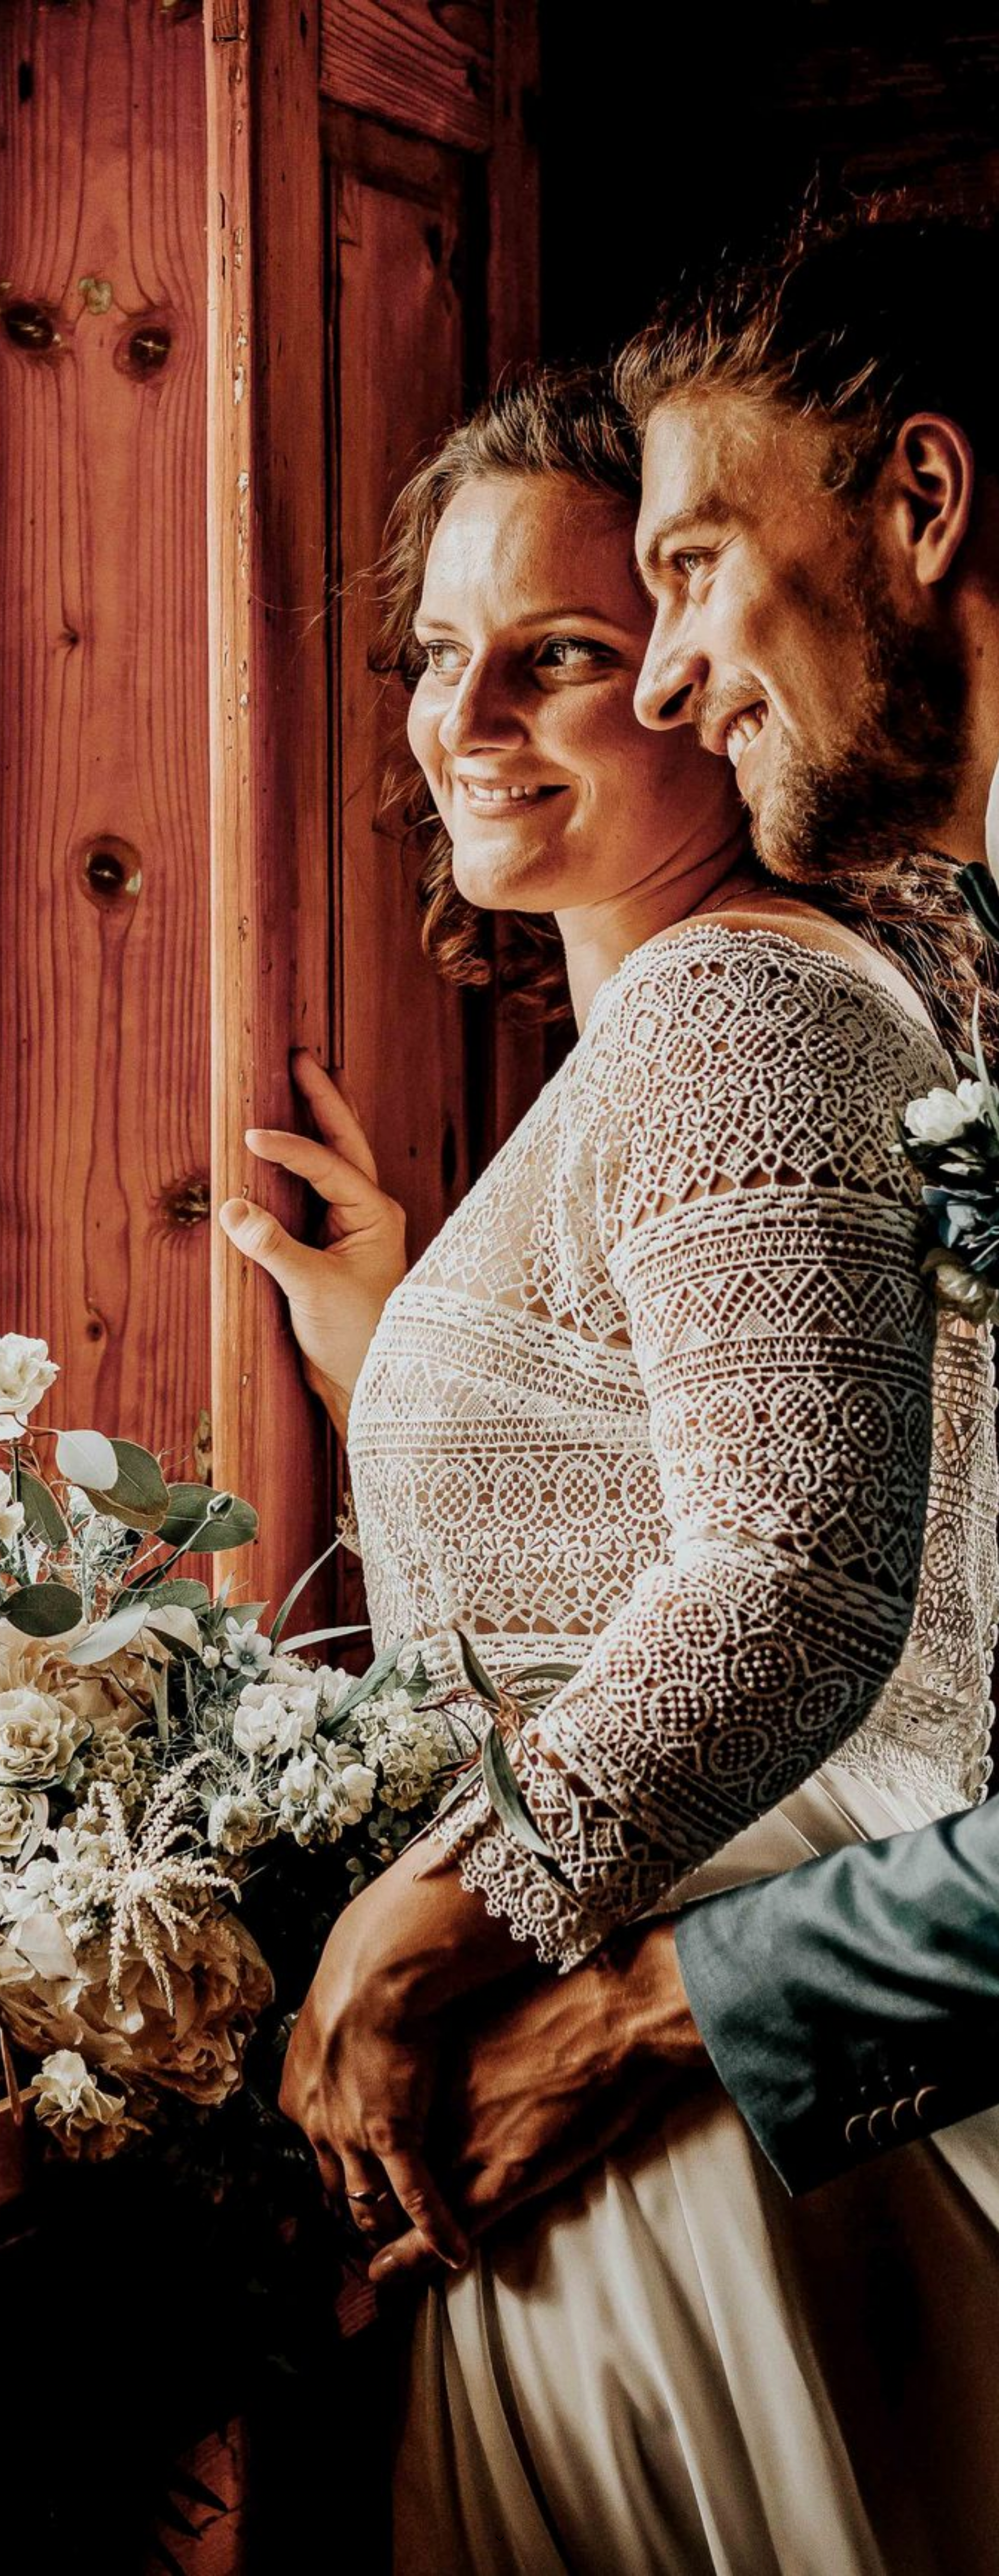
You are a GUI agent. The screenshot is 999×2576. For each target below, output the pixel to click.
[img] (499, 1288)
